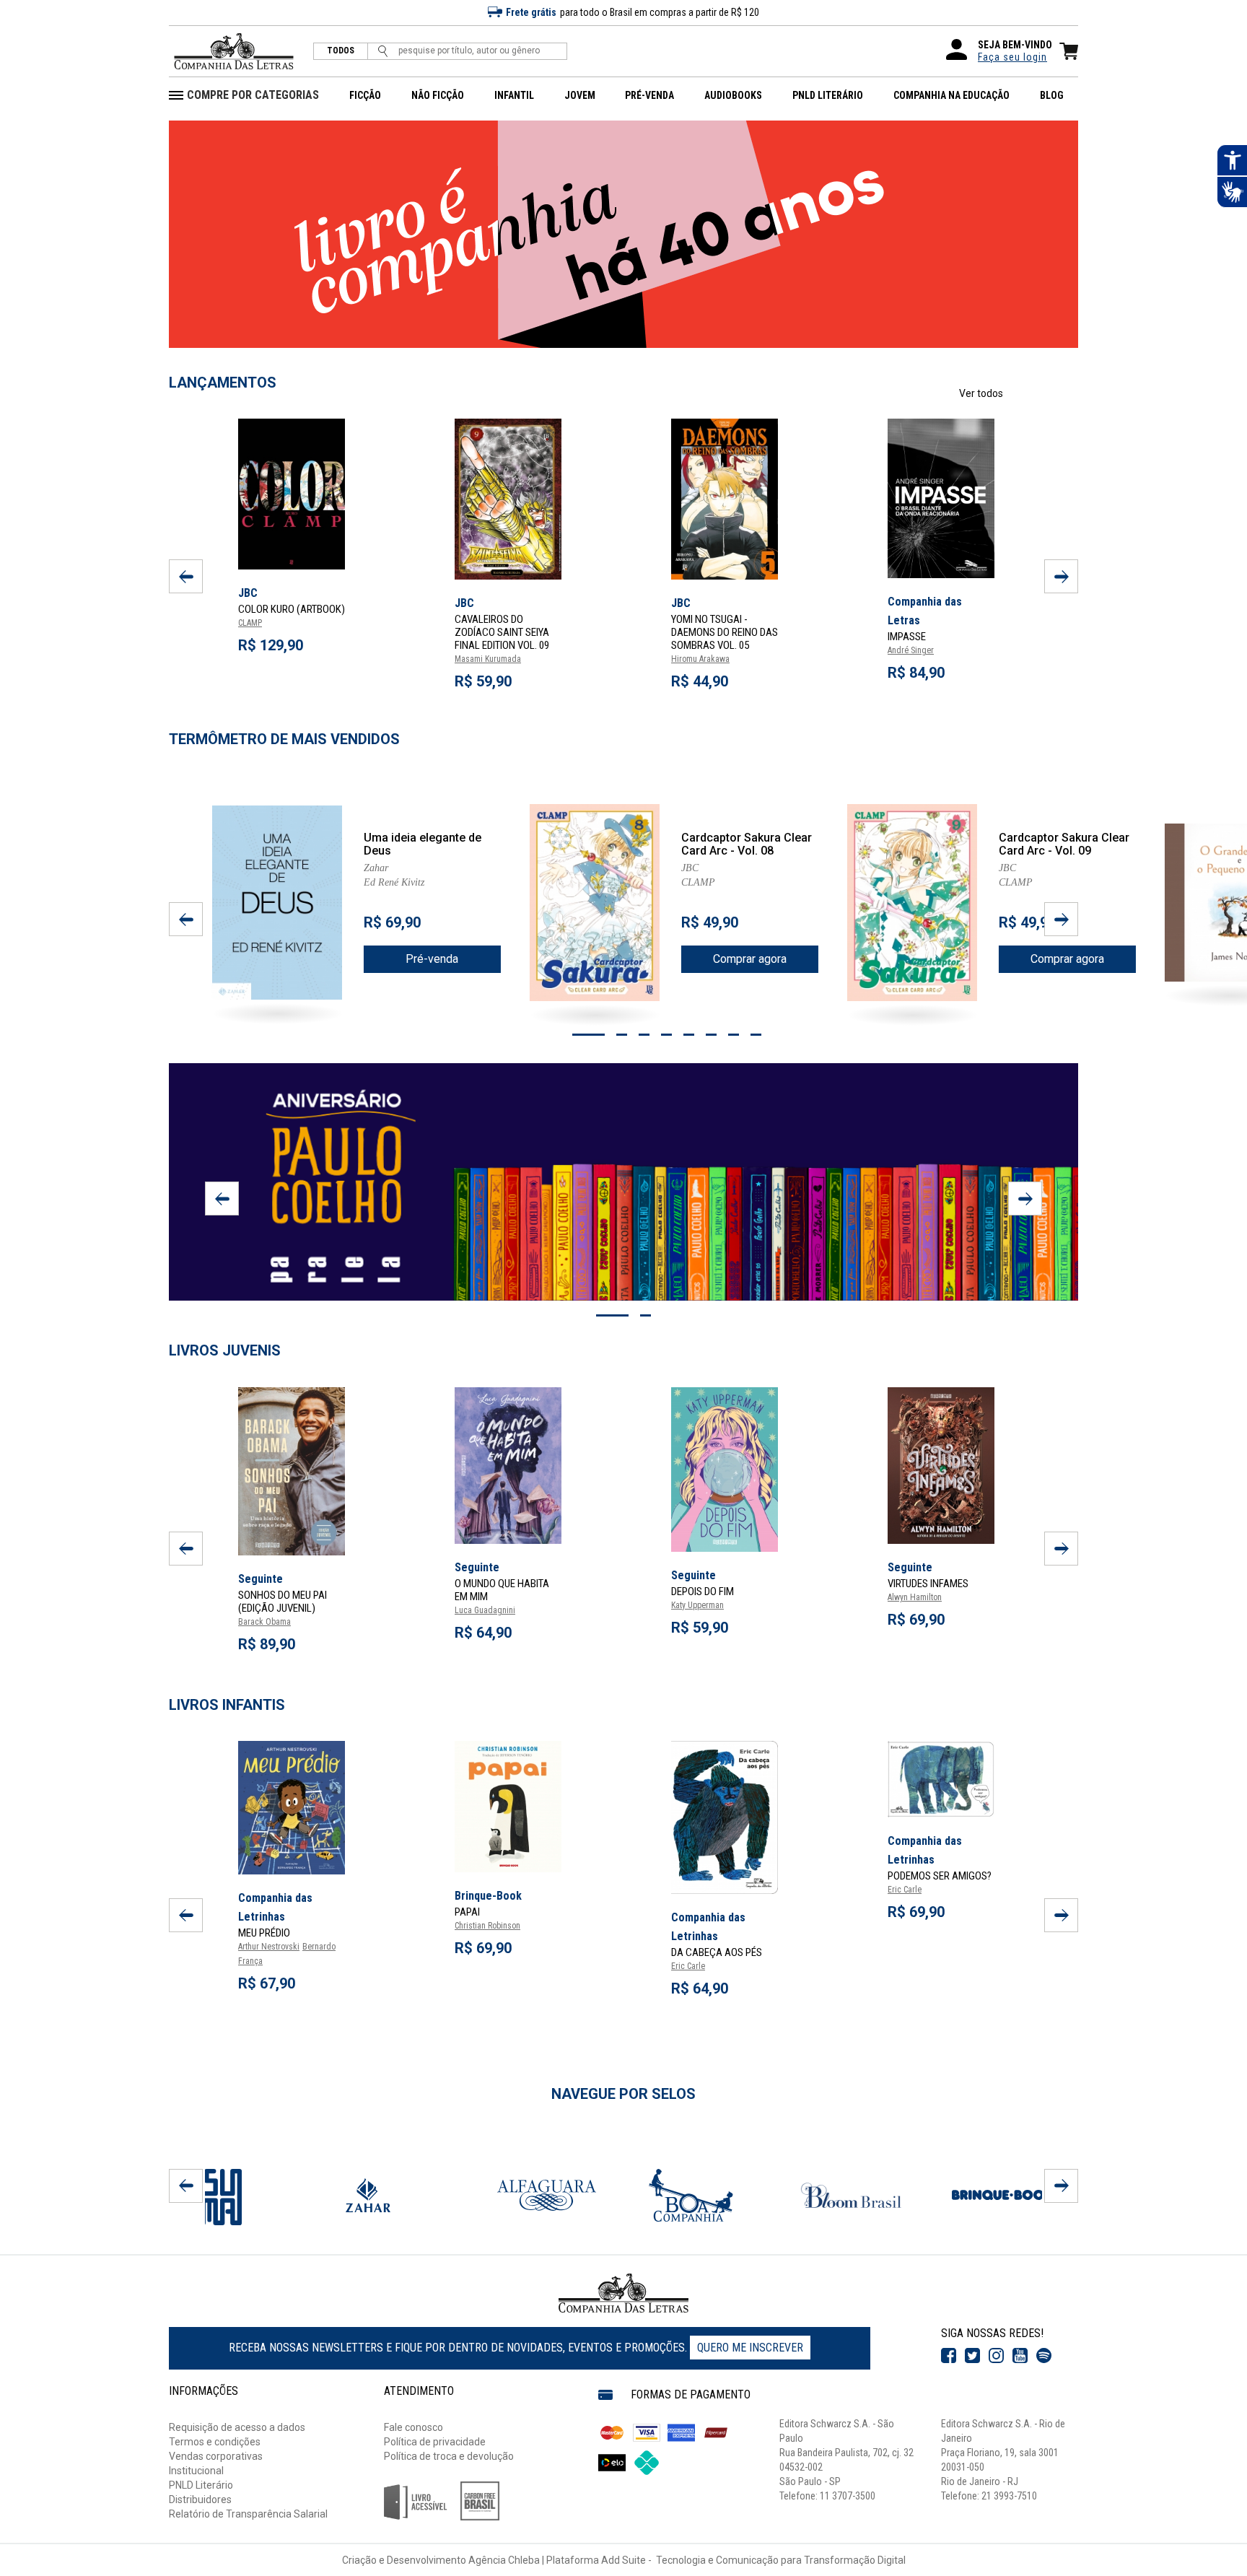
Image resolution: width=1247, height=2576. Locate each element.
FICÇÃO (365, 95)
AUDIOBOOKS (733, 95)
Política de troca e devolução (449, 2456)
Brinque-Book (488, 1896)
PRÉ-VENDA (649, 95)
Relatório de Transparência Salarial (248, 2514)
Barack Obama (264, 1622)
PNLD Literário (201, 2485)
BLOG (1052, 95)
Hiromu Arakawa (700, 659)
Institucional (196, 2471)
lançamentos (223, 383)
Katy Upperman (697, 1605)
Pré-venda (432, 959)
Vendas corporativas (216, 2456)
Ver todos (981, 393)
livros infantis (227, 1705)
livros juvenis (225, 1350)
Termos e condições (215, 2442)
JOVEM (580, 95)
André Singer (911, 650)
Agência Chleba (504, 2560)
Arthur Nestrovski (269, 1947)
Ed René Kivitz (394, 882)
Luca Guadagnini (485, 1610)
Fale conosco (414, 2427)
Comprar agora (750, 959)
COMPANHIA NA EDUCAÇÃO (951, 95)
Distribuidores (200, 2499)
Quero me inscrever (750, 2348)
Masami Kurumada (488, 659)
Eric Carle (688, 1966)
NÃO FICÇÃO (438, 95)
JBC (464, 603)
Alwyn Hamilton (915, 1597)
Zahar (376, 868)
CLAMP (250, 623)
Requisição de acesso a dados (237, 2427)
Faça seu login (1012, 57)
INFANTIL (514, 95)
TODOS (341, 51)
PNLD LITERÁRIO (828, 95)
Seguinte (261, 1579)
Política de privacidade (435, 2442)
